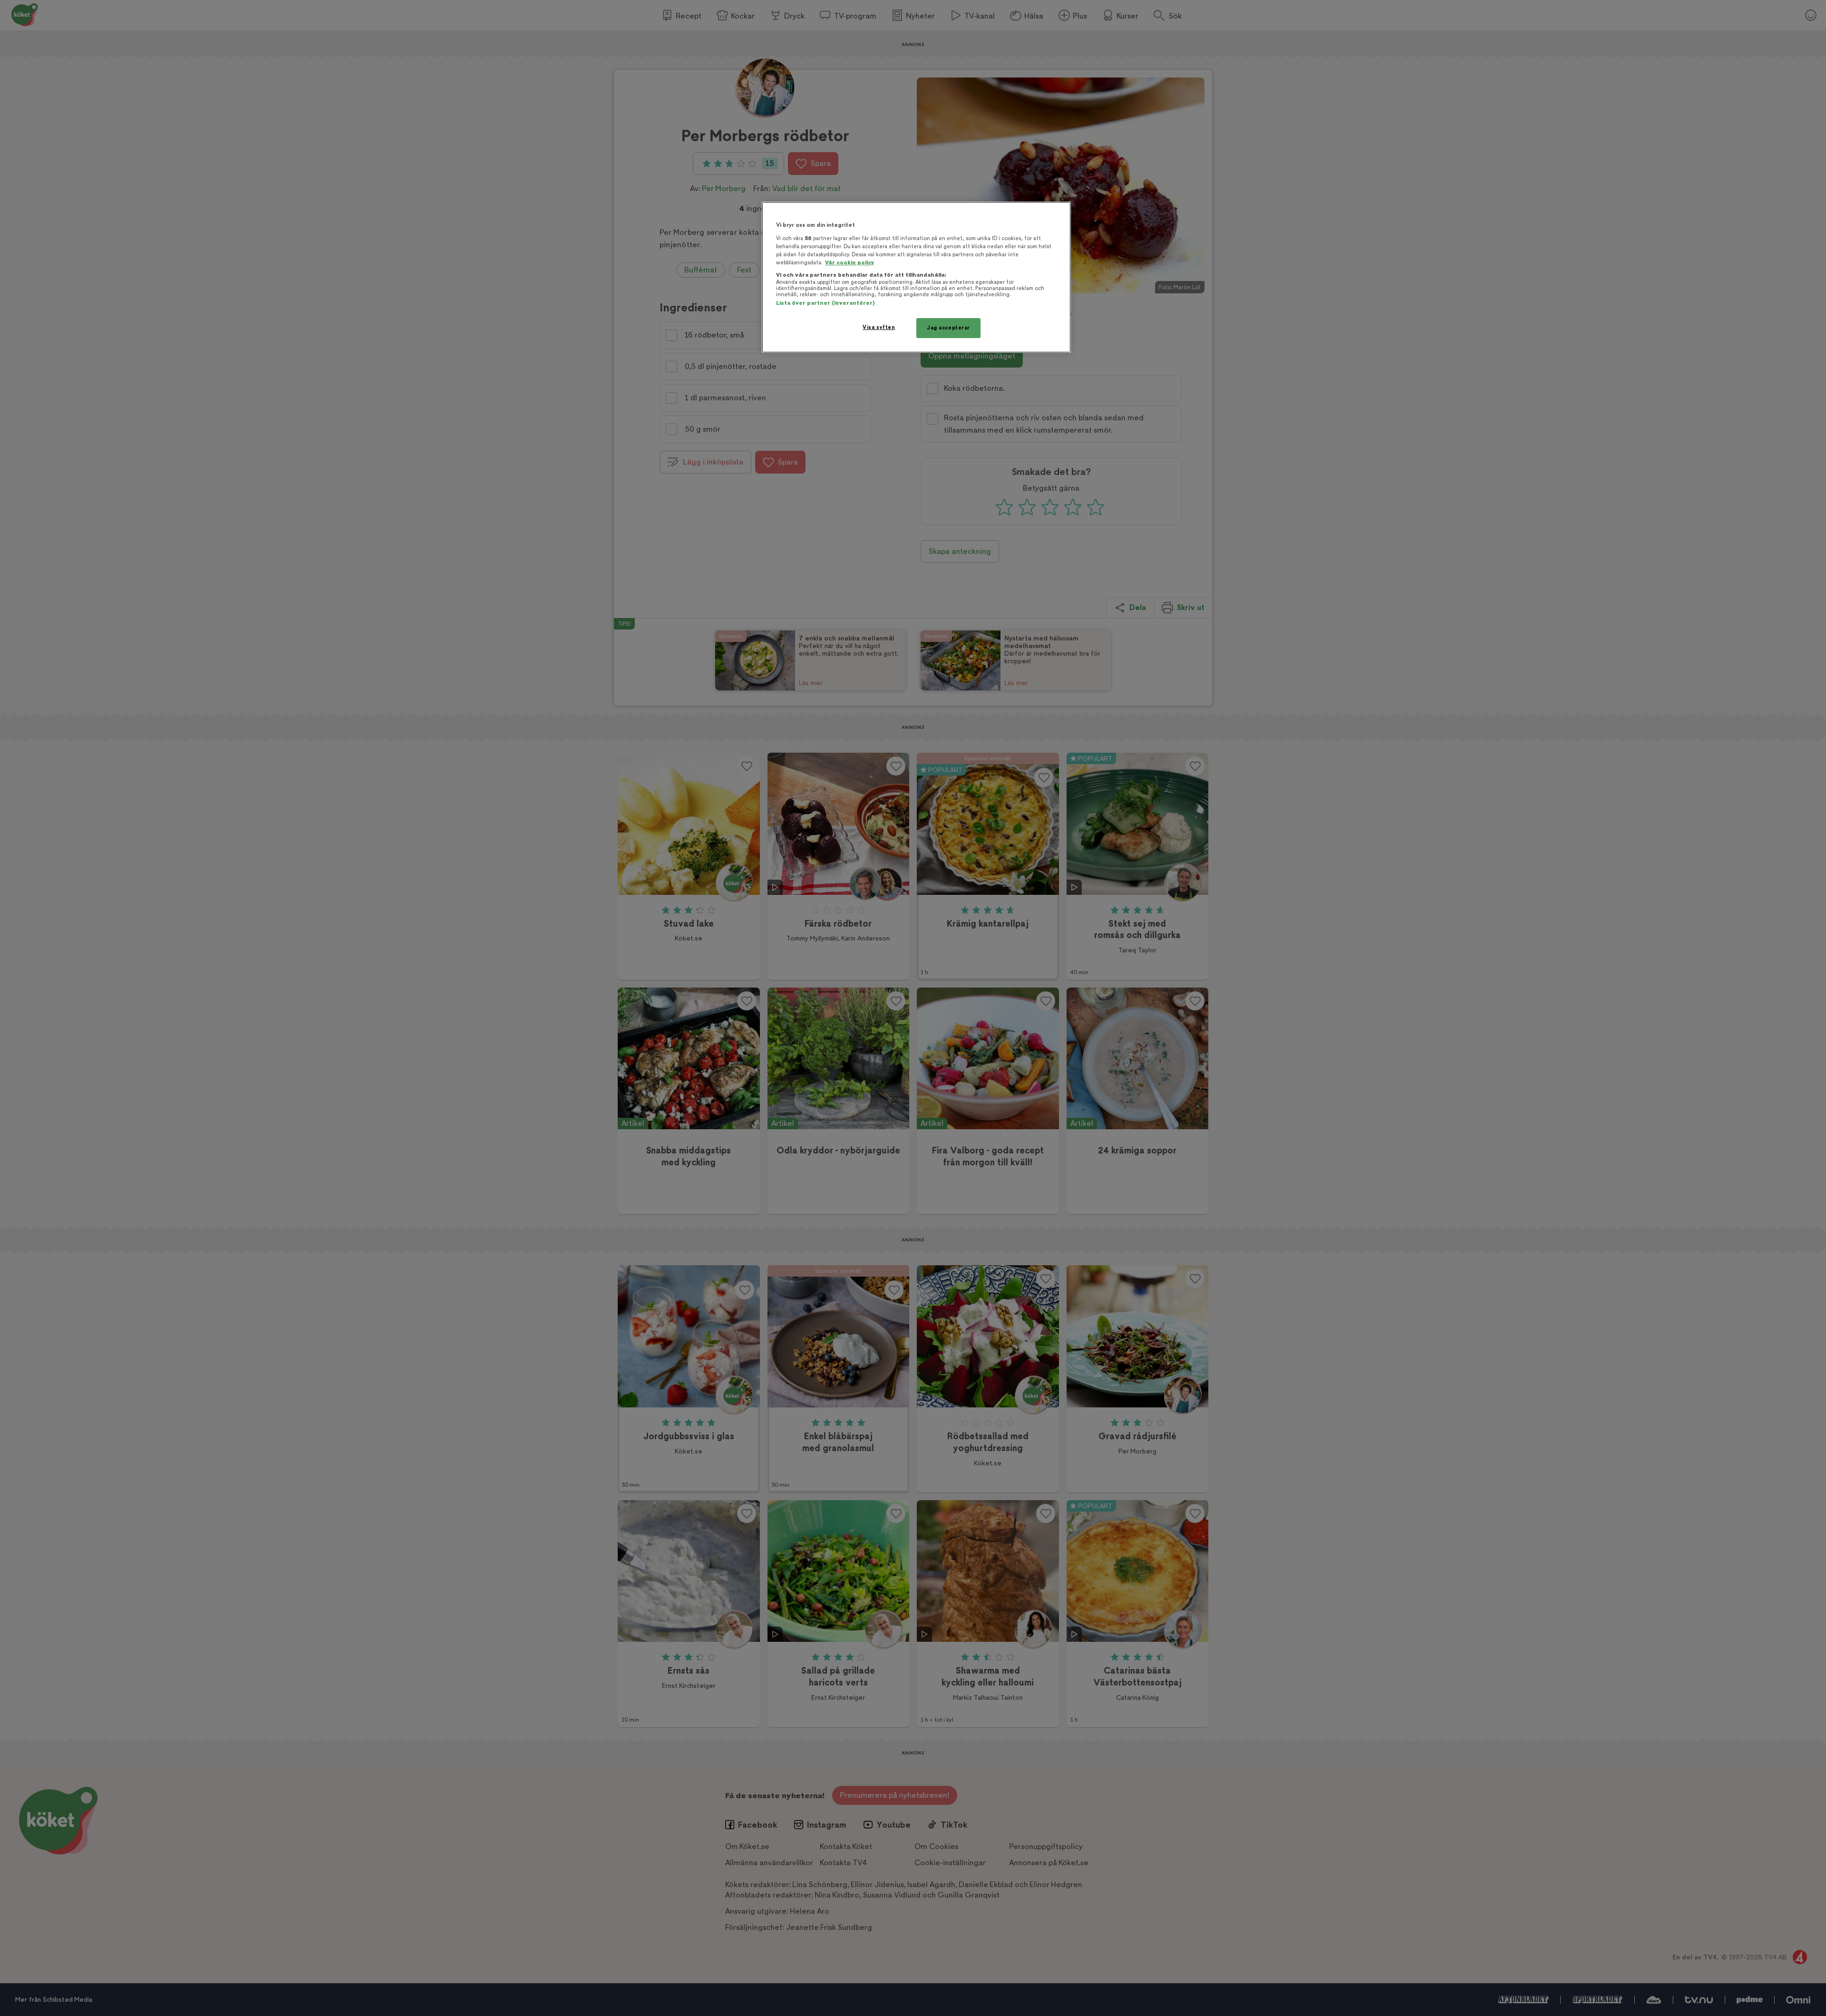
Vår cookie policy (850, 263)
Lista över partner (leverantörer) (825, 303)
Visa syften (879, 327)
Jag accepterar (948, 328)
